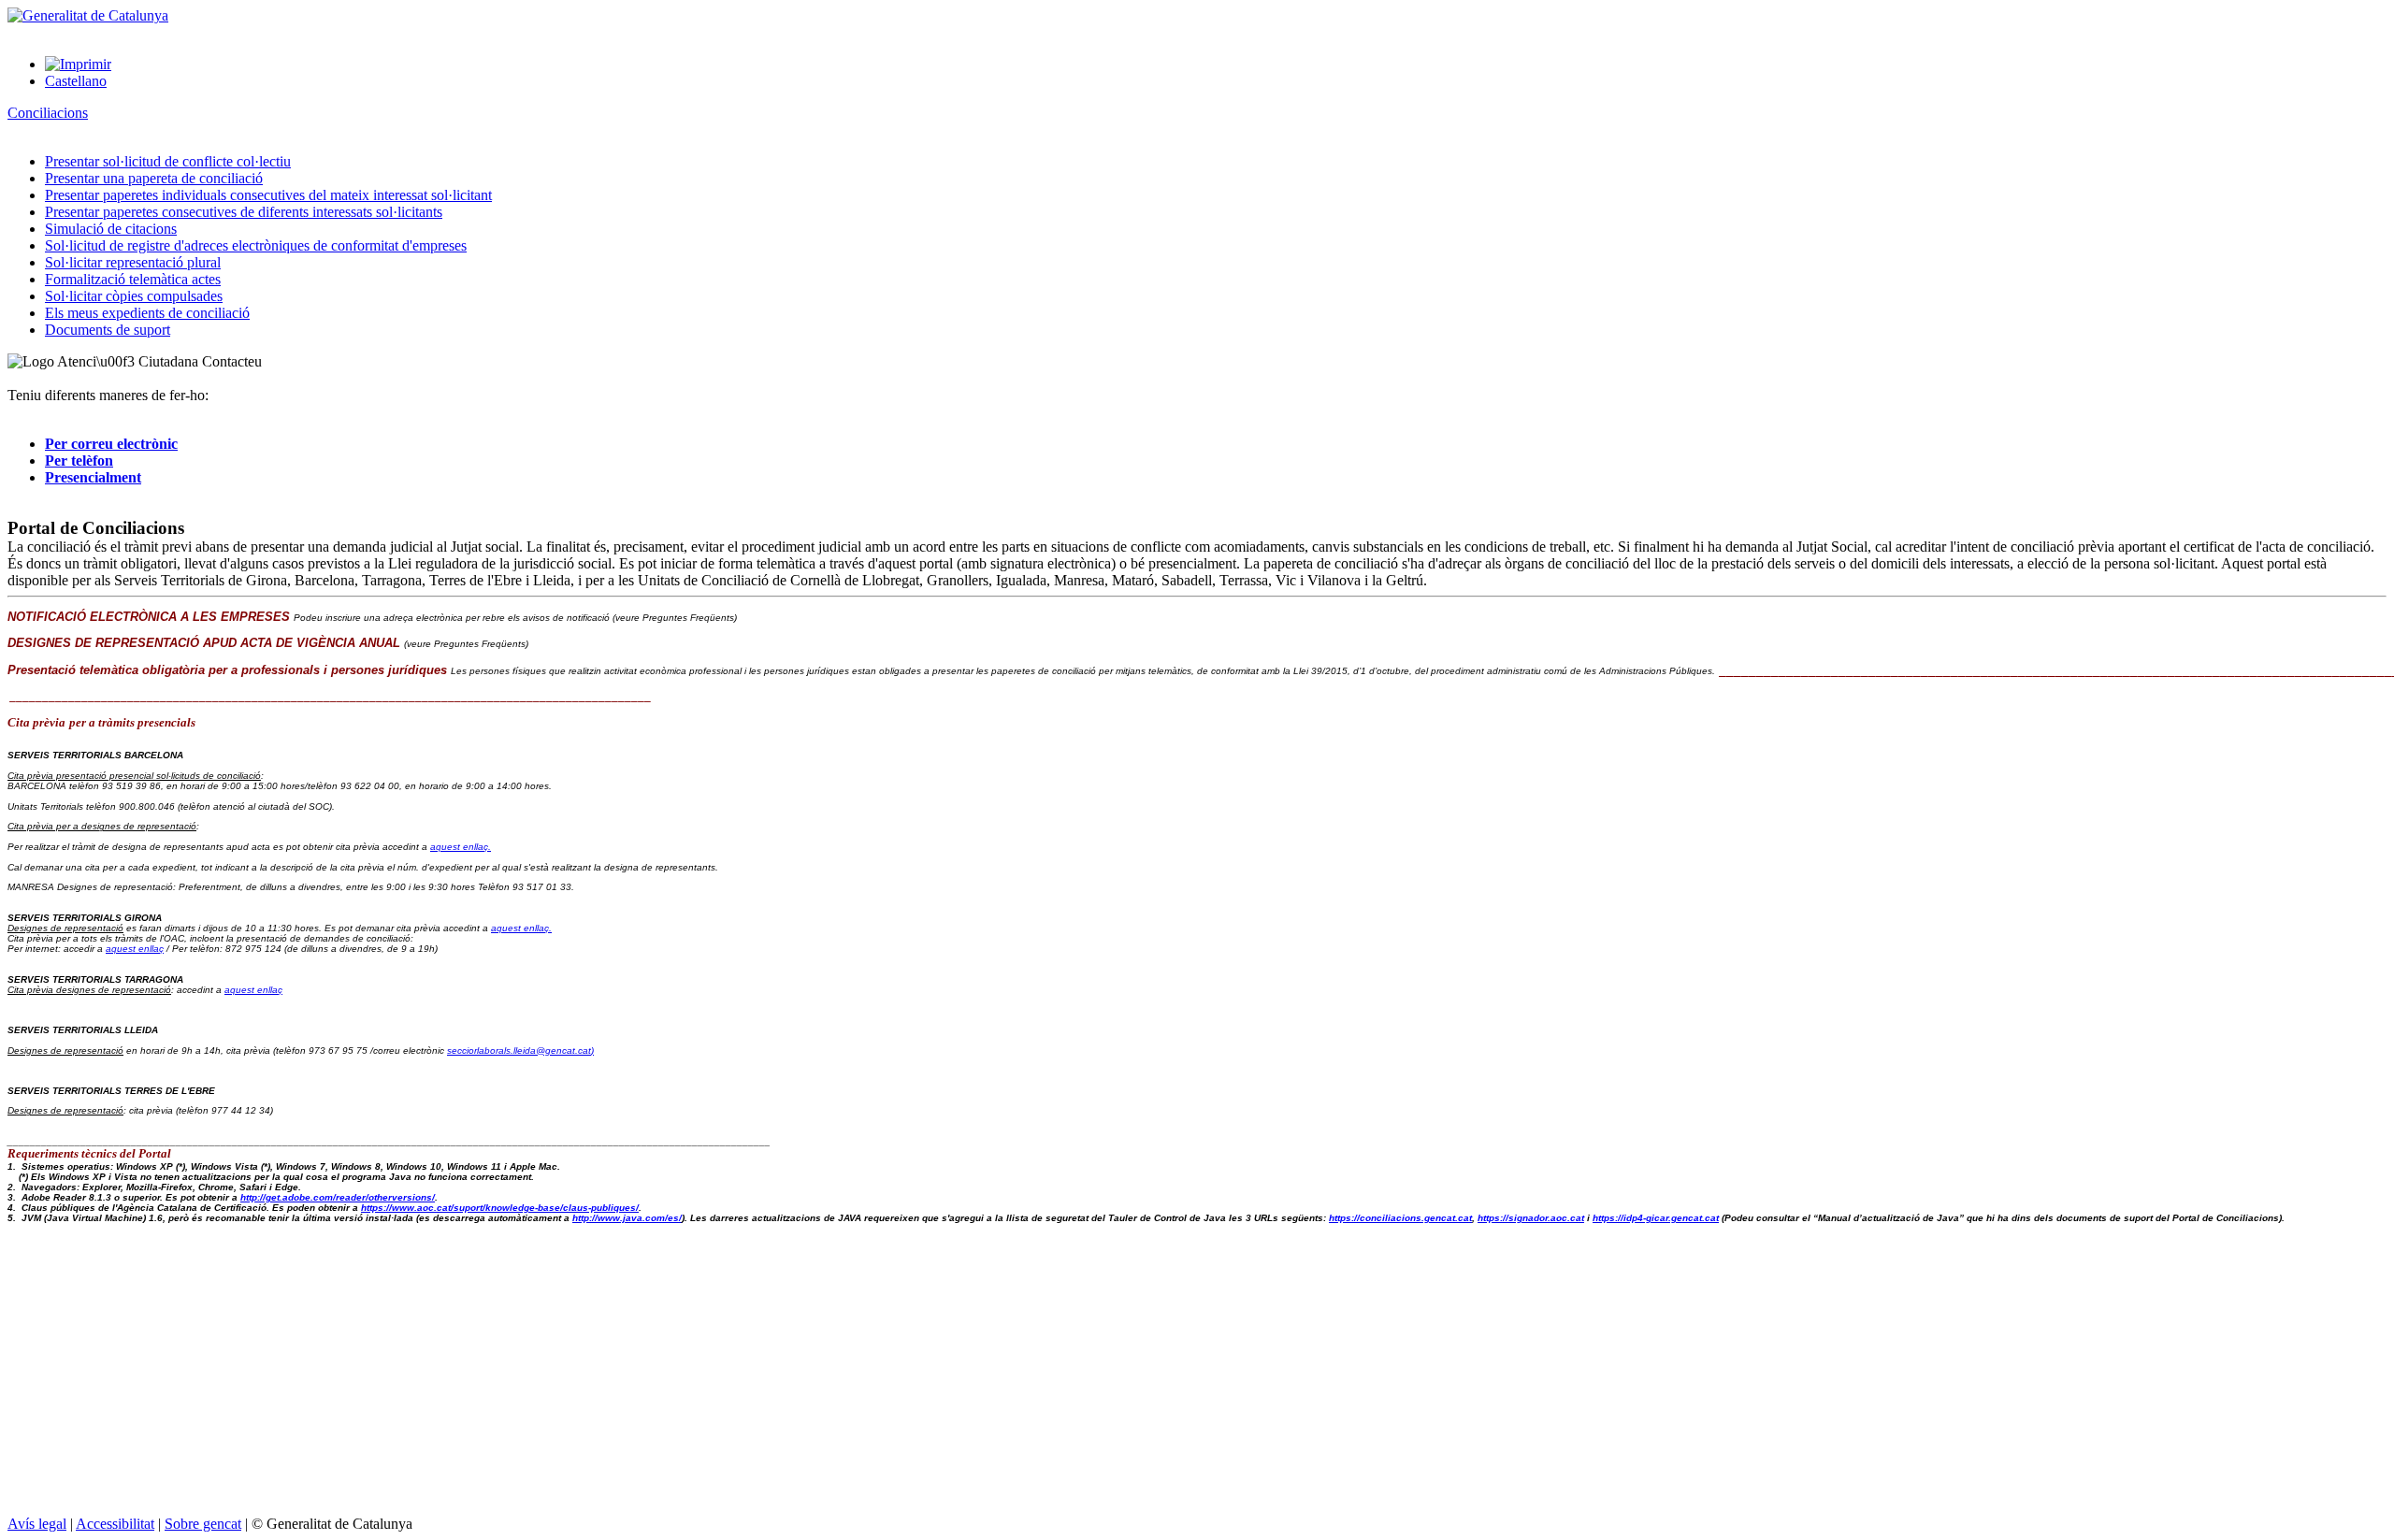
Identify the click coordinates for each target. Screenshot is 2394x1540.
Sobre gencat (203, 1524)
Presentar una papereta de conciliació (154, 178)
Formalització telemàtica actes (133, 279)
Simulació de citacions (111, 229)
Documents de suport (108, 330)
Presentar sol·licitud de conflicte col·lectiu (168, 161)
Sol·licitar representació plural (133, 262)
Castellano (76, 81)
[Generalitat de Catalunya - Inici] (88, 15)
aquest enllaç (135, 949)
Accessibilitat (115, 1524)
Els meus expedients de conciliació (147, 313)
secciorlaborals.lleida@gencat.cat (520, 1051)
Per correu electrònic (111, 444)
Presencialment (93, 477)
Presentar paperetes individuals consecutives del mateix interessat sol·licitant (268, 195)
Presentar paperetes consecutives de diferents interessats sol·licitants (244, 212)
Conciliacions (48, 113)
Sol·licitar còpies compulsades (134, 296)
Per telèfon (79, 461)
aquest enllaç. (461, 847)
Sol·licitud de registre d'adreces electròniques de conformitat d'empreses (256, 245)
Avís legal (37, 1524)
